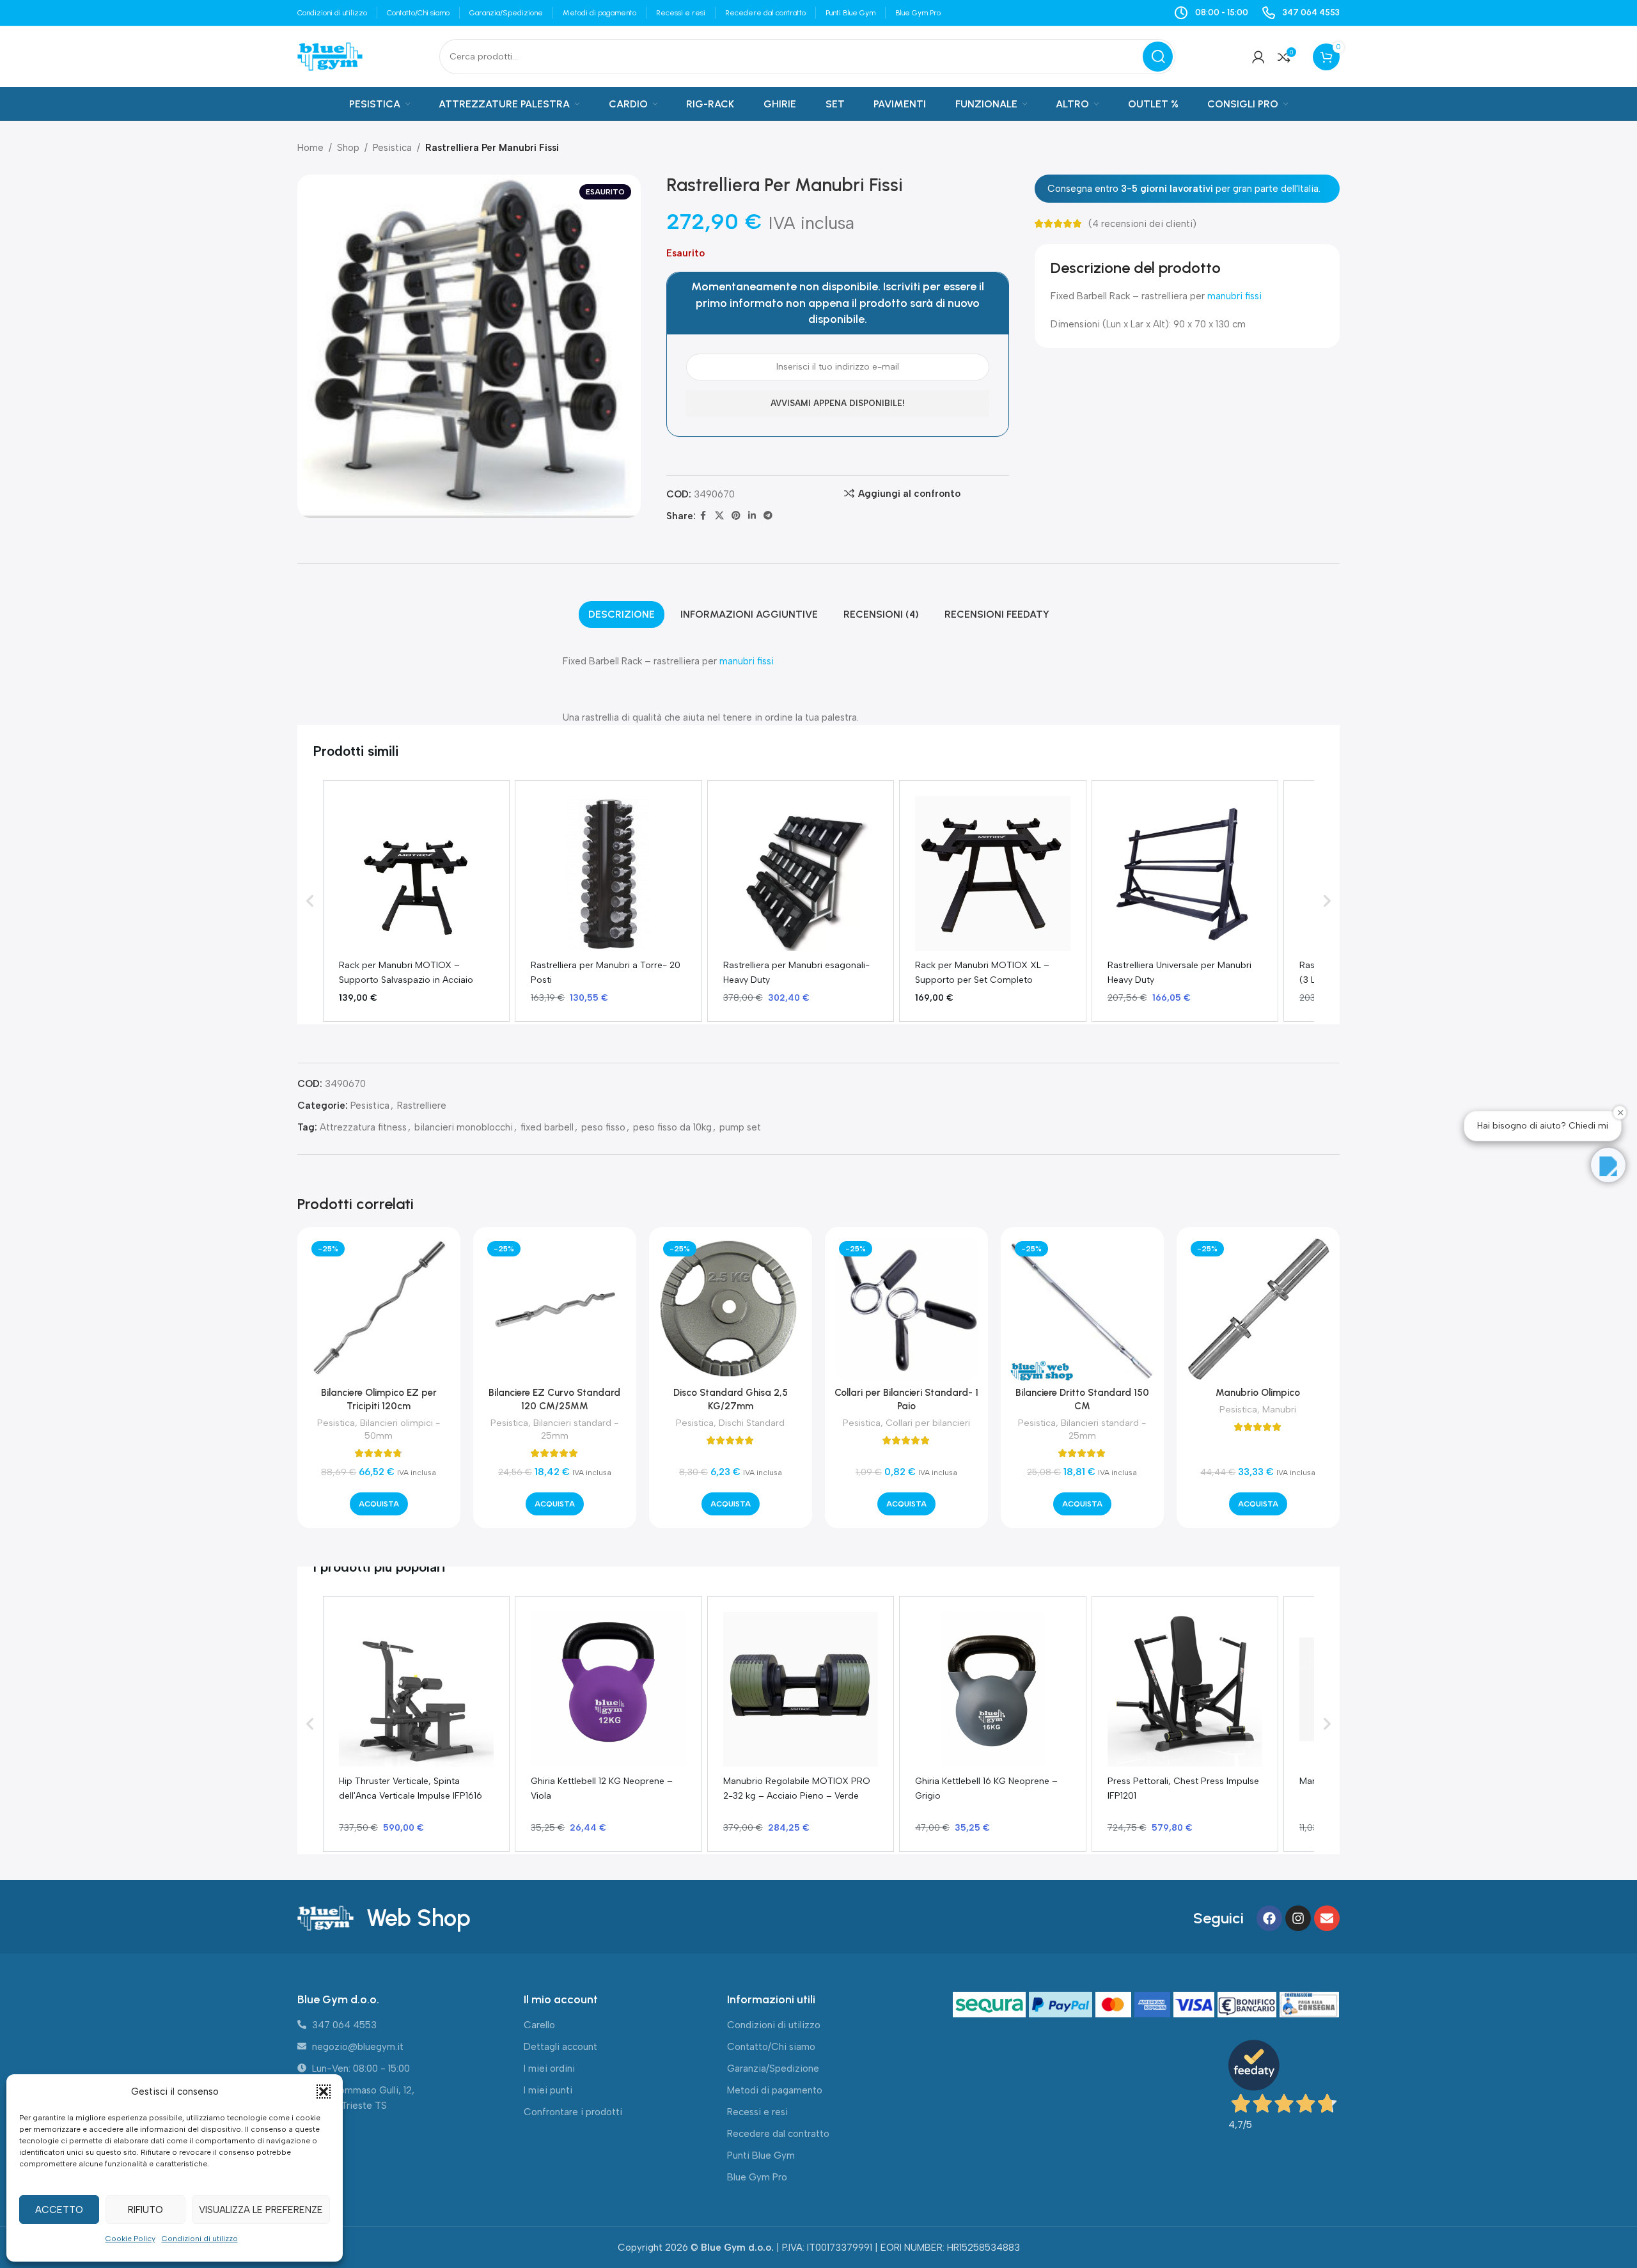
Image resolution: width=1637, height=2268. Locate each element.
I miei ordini (549, 2069)
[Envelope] (1327, 1918)
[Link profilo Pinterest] (736, 516)
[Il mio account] (1258, 57)
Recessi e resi (757, 2112)
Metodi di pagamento (775, 2090)
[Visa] (1195, 2005)
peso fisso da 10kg (672, 1127)
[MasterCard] (1115, 2005)
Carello (539, 2025)
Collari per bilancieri (928, 1423)
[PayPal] (1062, 2005)
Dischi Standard (752, 1423)
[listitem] (416, 901)
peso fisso (603, 1127)
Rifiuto (145, 2210)
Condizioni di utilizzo (200, 2239)
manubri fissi (1234, 296)
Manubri (1279, 1409)
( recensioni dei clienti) (1142, 224)
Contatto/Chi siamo (771, 2047)
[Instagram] (1298, 1918)
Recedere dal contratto (778, 2134)
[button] (324, 2092)
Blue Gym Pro (757, 2177)
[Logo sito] (330, 56)
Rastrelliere (422, 1106)
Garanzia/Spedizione (773, 2069)
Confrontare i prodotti (573, 2112)
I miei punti (548, 2090)
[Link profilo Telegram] (768, 516)
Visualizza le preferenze (261, 2210)
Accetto (59, 2210)
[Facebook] (1269, 1918)
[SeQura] (991, 2005)
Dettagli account (560, 2047)
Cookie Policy (130, 2239)
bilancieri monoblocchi (464, 1127)
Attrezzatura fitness (363, 1127)
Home (310, 148)
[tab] (622, 614)
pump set (740, 1127)
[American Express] (1154, 2005)
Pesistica (392, 148)
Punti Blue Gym (761, 2155)
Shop (348, 148)
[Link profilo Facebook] (703, 516)
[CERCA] (1158, 57)
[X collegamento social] (719, 516)
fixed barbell (547, 1127)
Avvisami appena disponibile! (838, 403)
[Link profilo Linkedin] (752, 516)
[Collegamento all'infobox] (1300, 13)
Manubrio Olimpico (1258, 1393)
